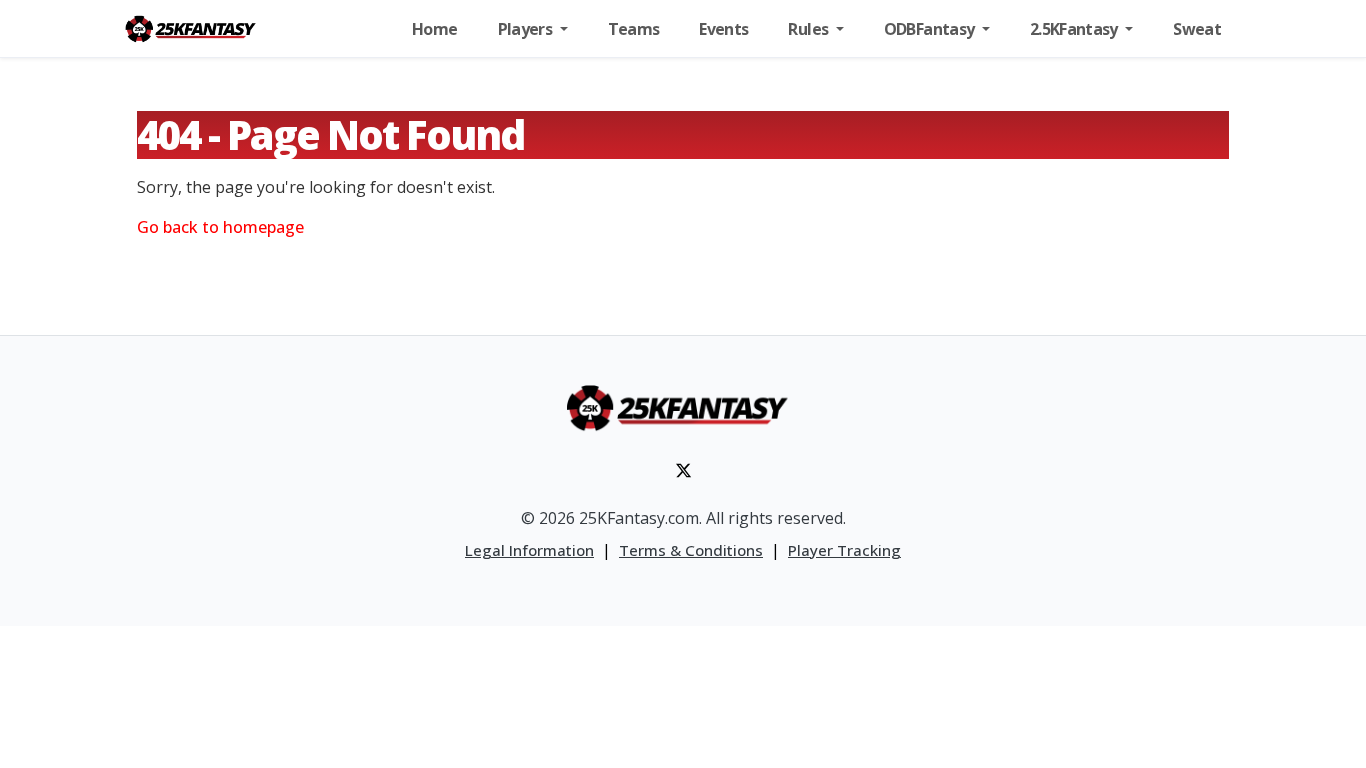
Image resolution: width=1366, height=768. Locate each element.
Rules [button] (809, 29)
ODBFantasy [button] (931, 29)
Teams (634, 29)
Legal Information (529, 550)
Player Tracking (844, 550)
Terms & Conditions (691, 550)
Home (434, 29)
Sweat (1197, 29)
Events (723, 29)
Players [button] (527, 29)
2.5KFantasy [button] (1075, 29)
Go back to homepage (220, 227)
